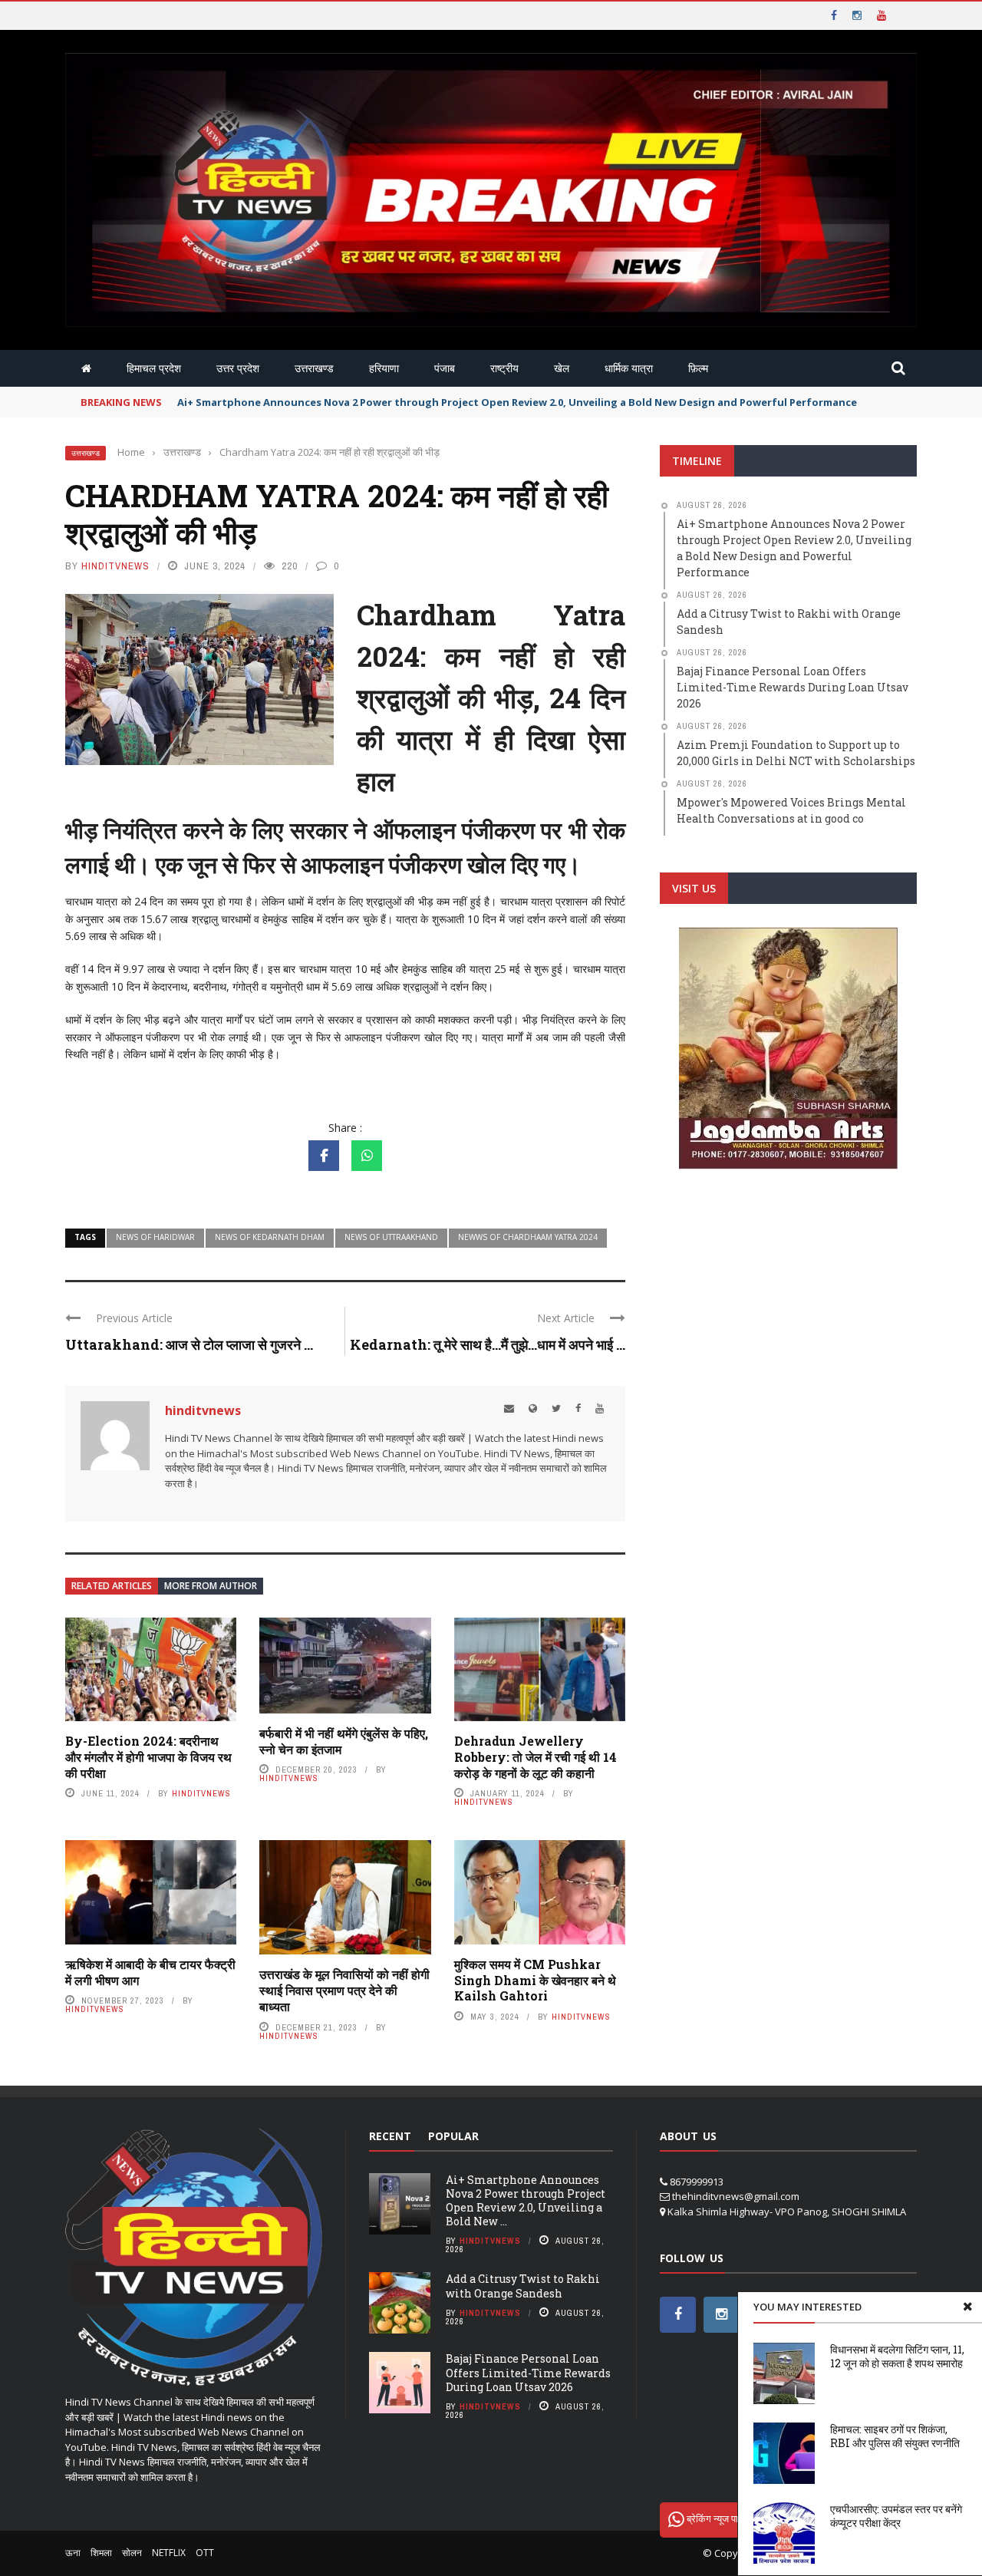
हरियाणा (384, 368)
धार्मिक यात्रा (629, 368)
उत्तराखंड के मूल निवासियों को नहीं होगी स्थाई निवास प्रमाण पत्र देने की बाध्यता (344, 1990)
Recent (390, 2136)
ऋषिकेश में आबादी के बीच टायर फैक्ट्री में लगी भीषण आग (150, 1972)
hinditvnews (115, 566)
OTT (205, 2553)
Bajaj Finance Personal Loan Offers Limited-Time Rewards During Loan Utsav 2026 (528, 2372)
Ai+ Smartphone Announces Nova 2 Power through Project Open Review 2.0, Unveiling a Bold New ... (526, 2201)
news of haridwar (155, 1237)
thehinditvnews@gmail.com (736, 2196)
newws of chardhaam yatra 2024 (528, 1237)
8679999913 (697, 2182)
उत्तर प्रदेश (238, 368)
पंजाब (445, 368)
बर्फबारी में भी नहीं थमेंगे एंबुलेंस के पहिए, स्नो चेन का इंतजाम (344, 1741)
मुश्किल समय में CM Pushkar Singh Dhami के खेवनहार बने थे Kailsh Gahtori (535, 1980)
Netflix (169, 2553)
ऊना (73, 2553)
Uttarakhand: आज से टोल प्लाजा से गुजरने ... (189, 1344)
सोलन (132, 2553)
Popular (453, 2136)
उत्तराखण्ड (314, 368)
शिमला (101, 2553)
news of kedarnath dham (270, 1237)
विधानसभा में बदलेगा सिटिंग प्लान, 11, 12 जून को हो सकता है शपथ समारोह (897, 2356)
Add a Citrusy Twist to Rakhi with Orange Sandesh (523, 2286)
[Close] (967, 2307)
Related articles (112, 1586)
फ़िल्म (698, 368)
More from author (211, 1586)
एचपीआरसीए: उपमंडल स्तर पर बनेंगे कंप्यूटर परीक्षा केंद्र (896, 2516)
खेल (562, 368)
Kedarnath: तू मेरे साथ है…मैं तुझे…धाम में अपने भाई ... (488, 1344)
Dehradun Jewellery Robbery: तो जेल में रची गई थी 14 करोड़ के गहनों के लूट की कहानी (535, 1757)
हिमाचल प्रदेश (154, 368)
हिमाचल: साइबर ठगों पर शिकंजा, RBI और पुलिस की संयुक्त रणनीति (895, 2436)
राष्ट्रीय (504, 368)
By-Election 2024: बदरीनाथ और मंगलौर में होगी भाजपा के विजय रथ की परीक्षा (148, 1757)
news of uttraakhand (391, 1237)
